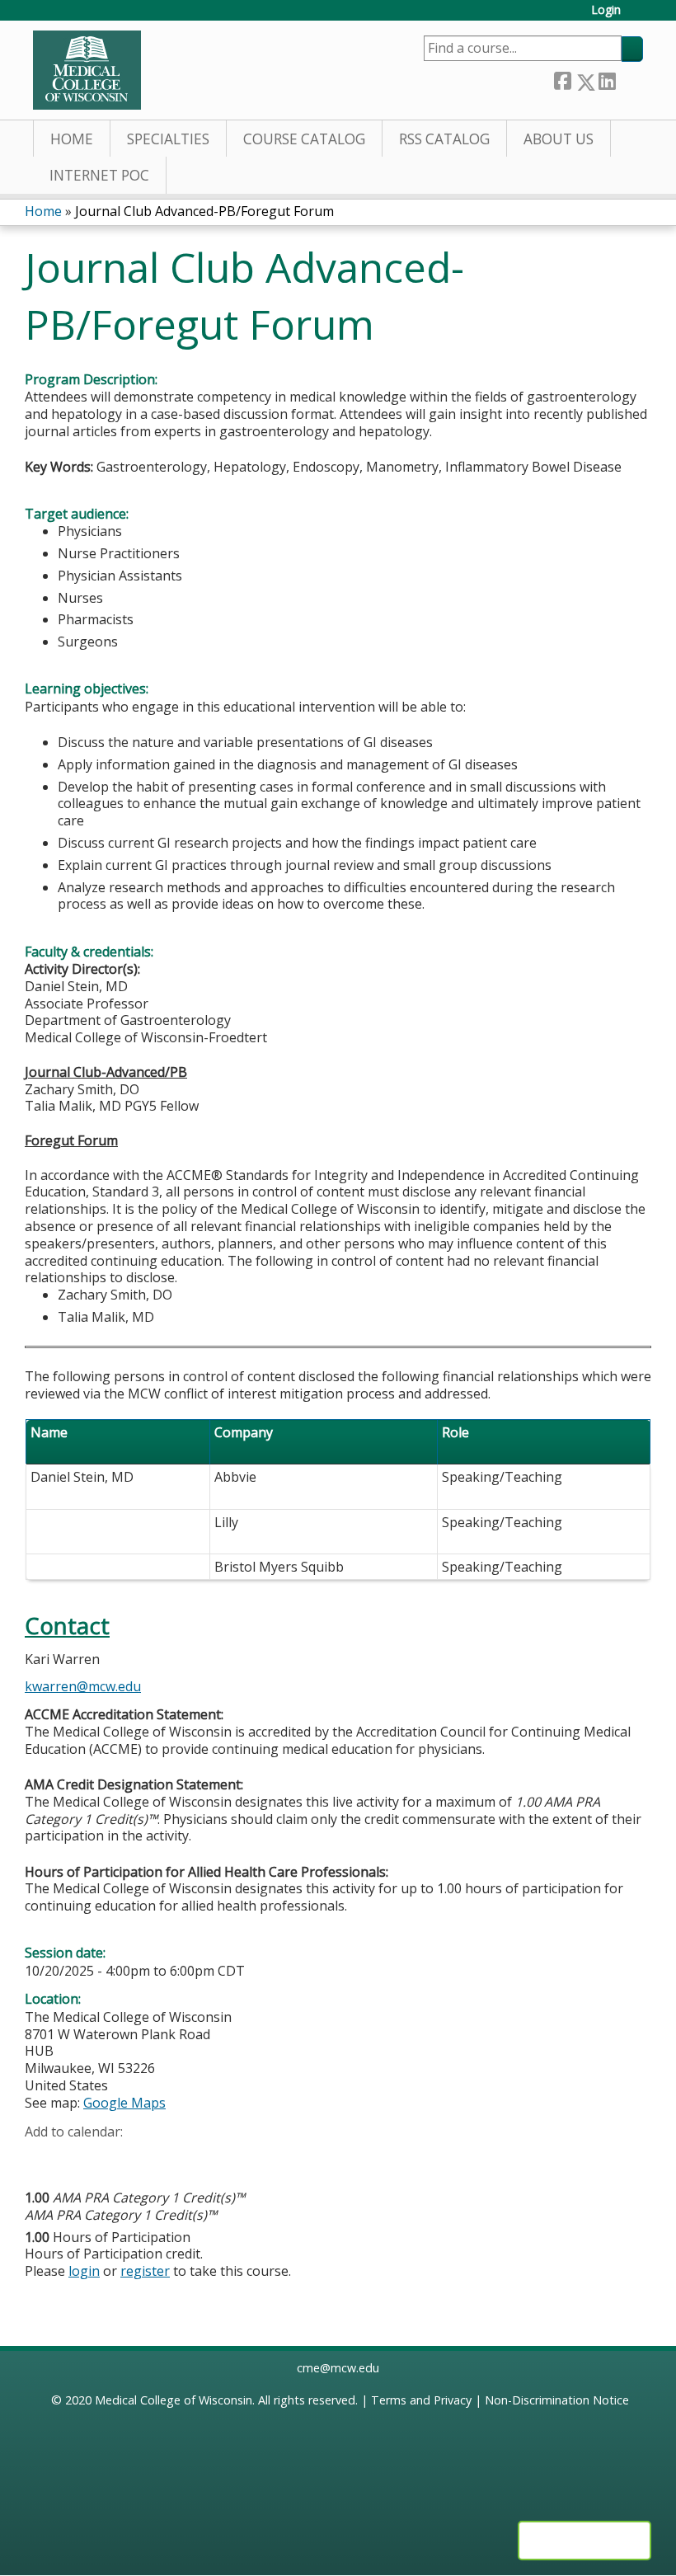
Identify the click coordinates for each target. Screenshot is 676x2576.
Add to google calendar (42, 2157)
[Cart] (638, 16)
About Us (559, 139)
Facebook (562, 79)
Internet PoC (99, 175)
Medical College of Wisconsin (174, 2400)
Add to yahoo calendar (79, 2157)
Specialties (168, 139)
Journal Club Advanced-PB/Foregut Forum (204, 211)
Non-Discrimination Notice (557, 2400)
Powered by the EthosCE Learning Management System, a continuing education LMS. (584, 2541)
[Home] (87, 70)
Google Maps (124, 2103)
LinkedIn (607, 79)
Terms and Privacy (421, 2400)
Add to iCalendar (116, 2156)
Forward (629, 79)
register (145, 2271)
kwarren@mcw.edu (83, 1686)
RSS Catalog (444, 139)
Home (72, 139)
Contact (67, 1626)
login (84, 2271)
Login (606, 10)
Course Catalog (304, 139)
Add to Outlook (155, 2157)
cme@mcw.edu (338, 2368)
